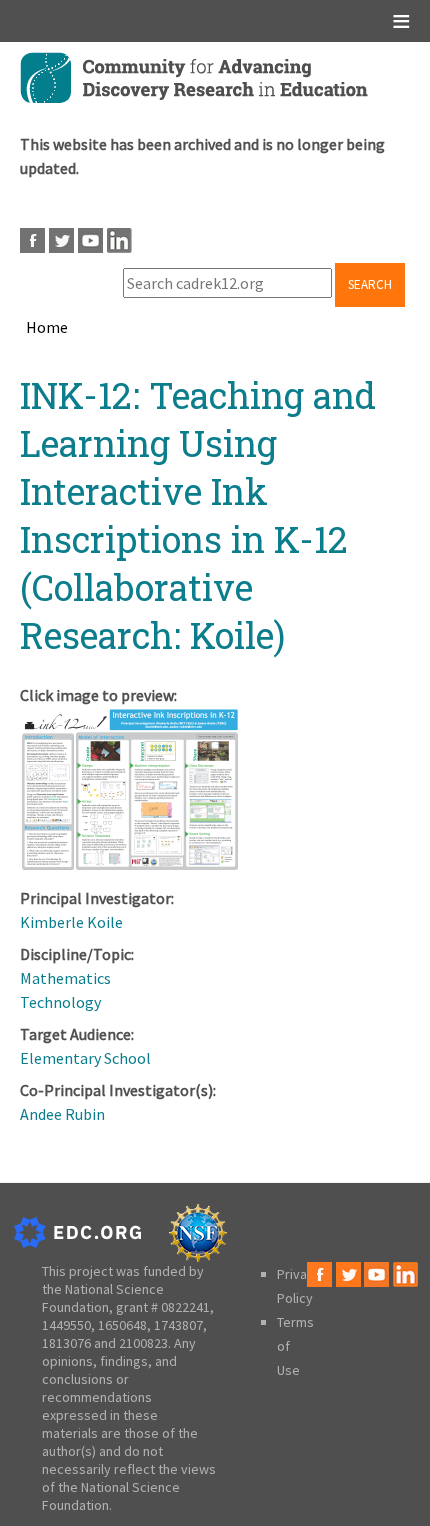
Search (370, 284)
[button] (130, 866)
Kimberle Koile (71, 922)
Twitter (61, 240)
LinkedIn (119, 240)
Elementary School (85, 1058)
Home (47, 327)
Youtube (90, 240)
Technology (60, 1002)
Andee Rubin (62, 1114)
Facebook (32, 240)
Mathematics (65, 978)
